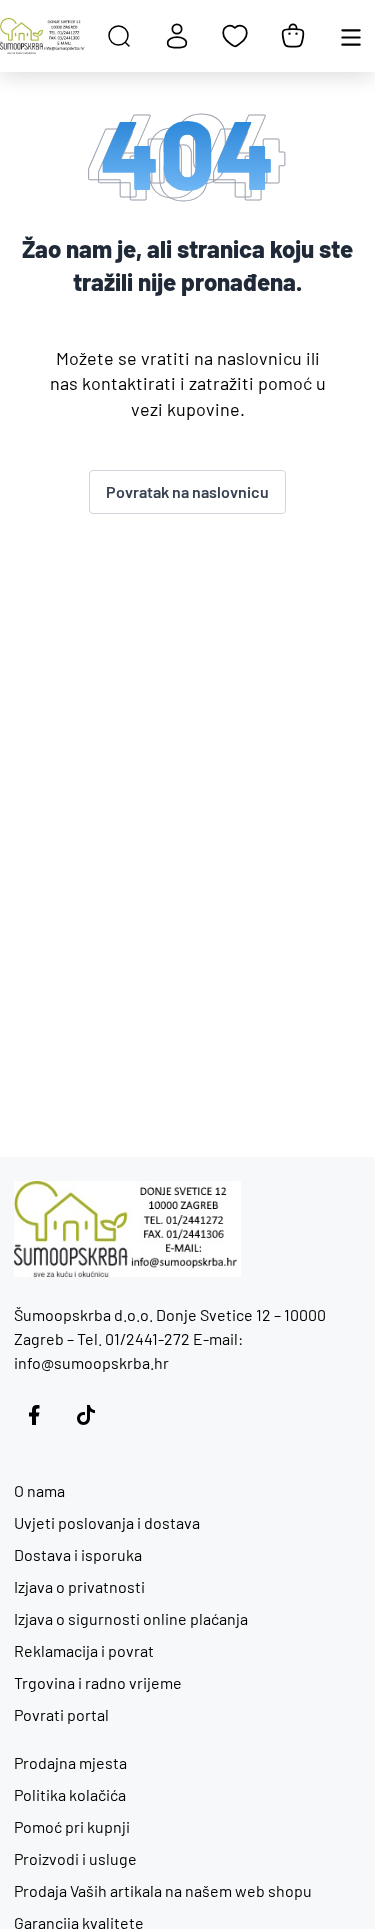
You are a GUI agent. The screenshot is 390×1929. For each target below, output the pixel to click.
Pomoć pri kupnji (72, 1826)
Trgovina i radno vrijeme (98, 1682)
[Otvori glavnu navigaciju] (351, 36)
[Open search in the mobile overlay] (119, 36)
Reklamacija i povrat (84, 1650)
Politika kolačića (70, 1794)
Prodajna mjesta (70, 1762)
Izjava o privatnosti (79, 1586)
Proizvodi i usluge (75, 1858)
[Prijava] (177, 36)
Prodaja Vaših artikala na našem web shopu (163, 1890)
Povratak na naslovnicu (187, 491)
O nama (39, 1490)
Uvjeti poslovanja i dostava (107, 1522)
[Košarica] (293, 36)
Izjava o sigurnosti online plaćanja (131, 1618)
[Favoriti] (235, 36)
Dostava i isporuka (78, 1554)
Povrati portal (61, 1714)
